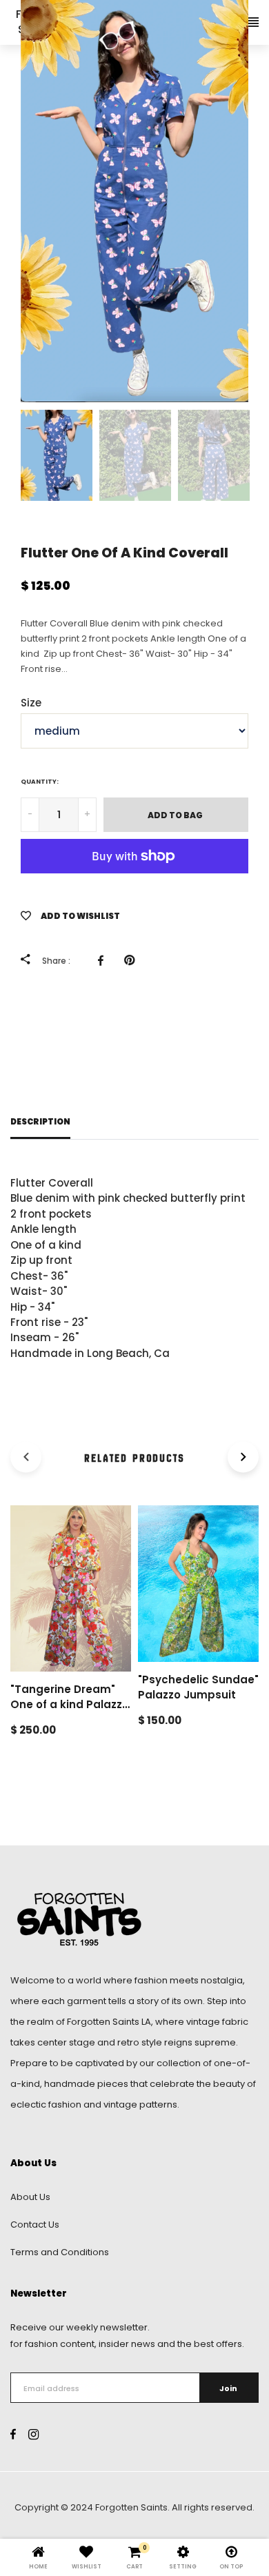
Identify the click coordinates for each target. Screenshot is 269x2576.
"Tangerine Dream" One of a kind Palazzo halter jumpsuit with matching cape (70, 1713)
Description (40, 1122)
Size (31, 703)
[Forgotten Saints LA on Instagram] (33, 2435)
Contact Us (35, 2225)
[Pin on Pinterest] (133, 960)
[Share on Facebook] (104, 960)
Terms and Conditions (60, 2252)
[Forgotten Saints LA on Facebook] (13, 2435)
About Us (30, 2197)
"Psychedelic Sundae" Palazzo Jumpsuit (198, 1687)
